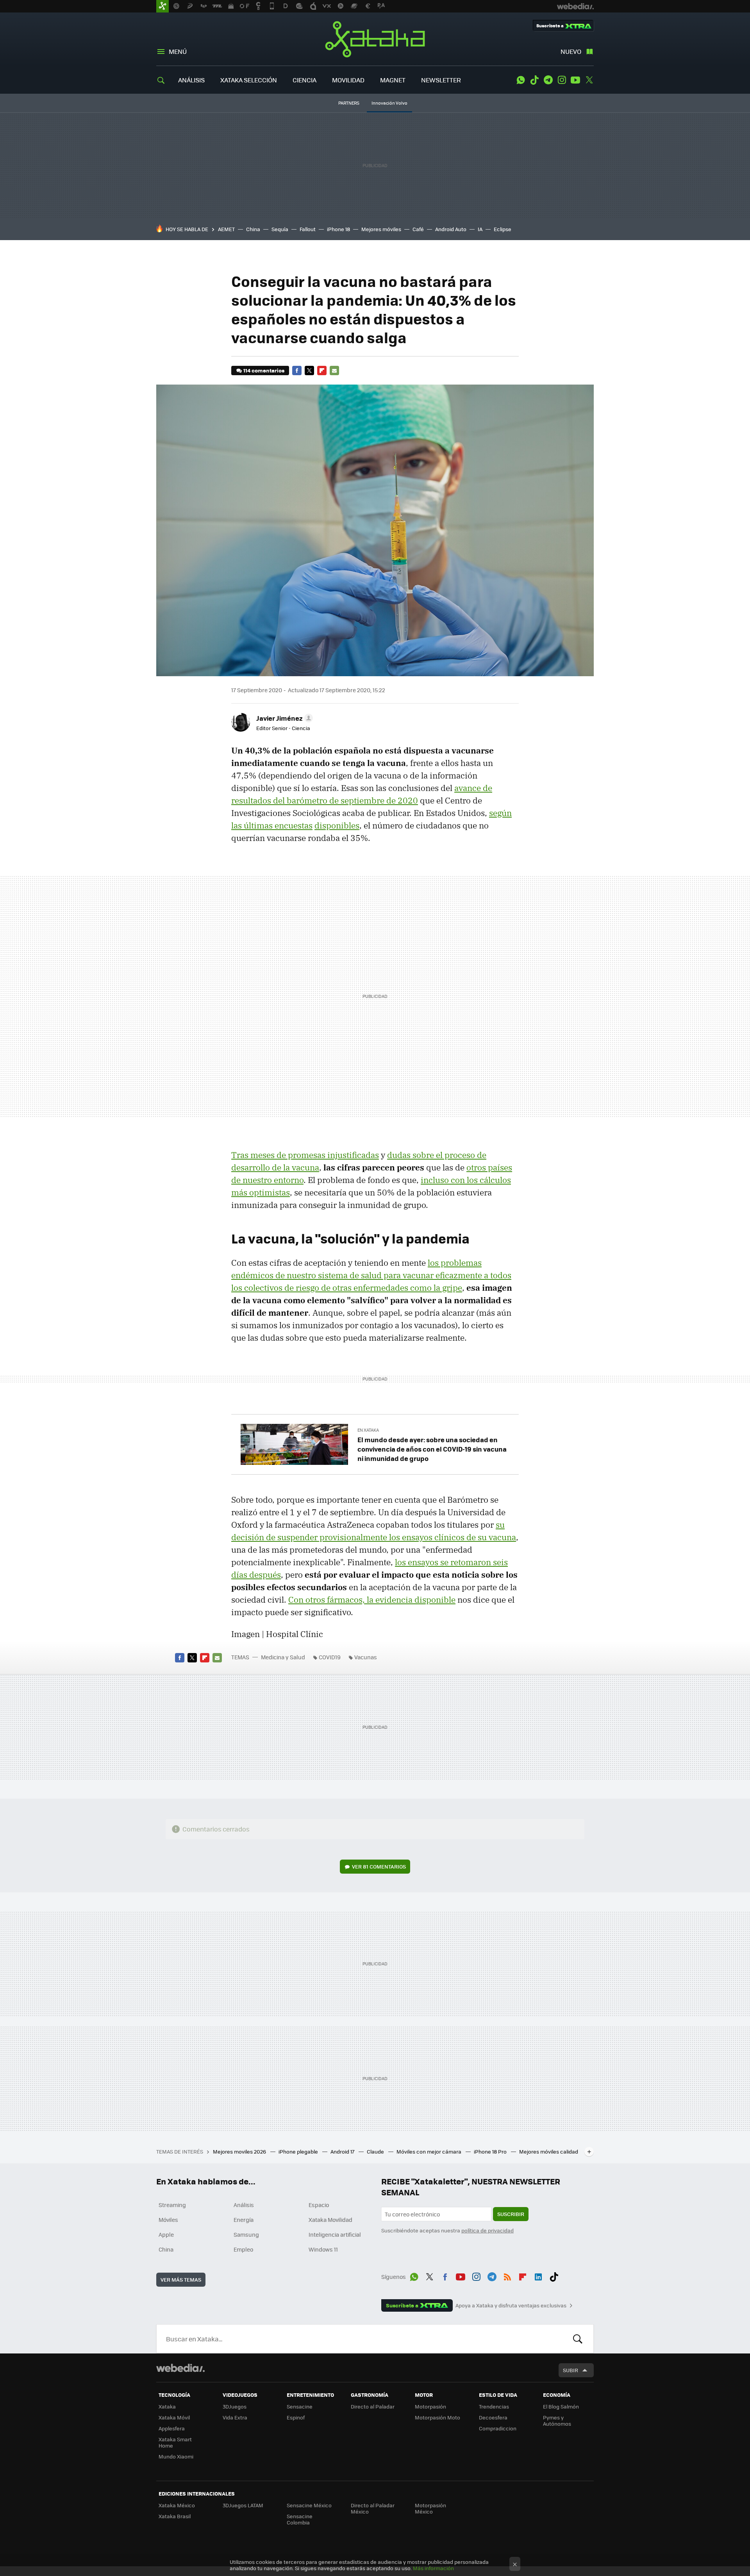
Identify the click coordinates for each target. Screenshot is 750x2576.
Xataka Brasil (175, 2516)
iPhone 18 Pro (491, 2151)
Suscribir (511, 2214)
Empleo (243, 2249)
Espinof (296, 2417)
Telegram (548, 80)
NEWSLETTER (441, 80)
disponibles (337, 825)
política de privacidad (487, 2230)
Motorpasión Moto (437, 2417)
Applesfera (172, 2428)
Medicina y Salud (283, 1657)
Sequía (280, 229)
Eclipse (503, 229)
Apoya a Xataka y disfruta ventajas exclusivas (511, 2305)
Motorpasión (430, 2406)
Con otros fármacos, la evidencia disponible (372, 1600)
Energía (244, 2220)
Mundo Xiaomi (176, 2456)
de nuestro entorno (267, 1180)
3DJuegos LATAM (243, 2505)
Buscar (578, 2339)
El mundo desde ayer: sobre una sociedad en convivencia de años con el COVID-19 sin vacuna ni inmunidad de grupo (432, 1449)
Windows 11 (323, 2249)
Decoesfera (493, 2417)
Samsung (246, 2234)
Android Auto (451, 229)
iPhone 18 (338, 229)
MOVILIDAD (348, 80)
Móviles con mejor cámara (429, 2151)
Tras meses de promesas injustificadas (305, 1155)
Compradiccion (498, 2428)
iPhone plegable (299, 2151)
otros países (489, 1167)
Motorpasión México (430, 2508)
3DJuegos (235, 2406)
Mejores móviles (381, 229)
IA (480, 229)
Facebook (297, 371)
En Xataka (368, 1430)
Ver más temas (181, 2279)
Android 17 (343, 2151)
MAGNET (393, 80)
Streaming (172, 2205)
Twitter (589, 80)
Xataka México (177, 2505)
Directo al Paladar (373, 2406)
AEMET (226, 229)
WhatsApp (521, 80)
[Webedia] (180, 2368)
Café (418, 229)
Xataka (375, 39)
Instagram (562, 80)
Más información (433, 2568)
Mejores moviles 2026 (240, 2151)
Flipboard (322, 371)
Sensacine (300, 2406)
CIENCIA (304, 80)
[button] (283, 718)
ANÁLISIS (191, 80)
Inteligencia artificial (335, 2234)
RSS (507, 2275)
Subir (571, 2370)
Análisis (244, 2205)
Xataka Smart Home (175, 2442)
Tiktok (534, 80)
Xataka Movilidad (330, 2220)
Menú (178, 51)
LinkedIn (538, 2275)
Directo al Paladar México (373, 2508)
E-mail (334, 371)
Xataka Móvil (174, 2417)
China (253, 229)
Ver (379, 1866)
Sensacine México (309, 2505)
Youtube (575, 80)
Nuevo (571, 51)
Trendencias (494, 2406)
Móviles (168, 2220)
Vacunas (366, 1657)
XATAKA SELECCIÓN (249, 80)
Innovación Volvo (389, 103)
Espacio (319, 2205)
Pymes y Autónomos (557, 2420)
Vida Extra (235, 2417)
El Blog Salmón (561, 2406)
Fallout (308, 229)
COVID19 (330, 1657)
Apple (166, 2234)
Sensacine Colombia (300, 2519)
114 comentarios (264, 370)
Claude (376, 2151)
